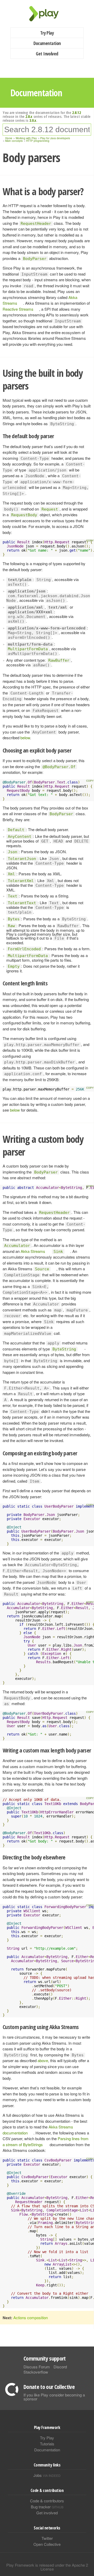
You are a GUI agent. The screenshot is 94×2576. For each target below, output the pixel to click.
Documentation (47, 43)
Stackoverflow (36, 2372)
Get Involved (47, 54)
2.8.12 (76, 112)
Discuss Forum (37, 2367)
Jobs (47, 2475)
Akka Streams (33, 1251)
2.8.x (29, 116)
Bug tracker (47, 2507)
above (43, 2060)
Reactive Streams (18, 309)
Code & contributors (47, 2501)
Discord (60, 2367)
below (25, 738)
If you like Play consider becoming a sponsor (54, 2397)
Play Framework (47, 14)
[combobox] (47, 130)
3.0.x (33, 120)
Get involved (47, 2513)
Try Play (47, 33)
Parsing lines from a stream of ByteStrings (46, 2141)
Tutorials (47, 2444)
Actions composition (31, 2317)
